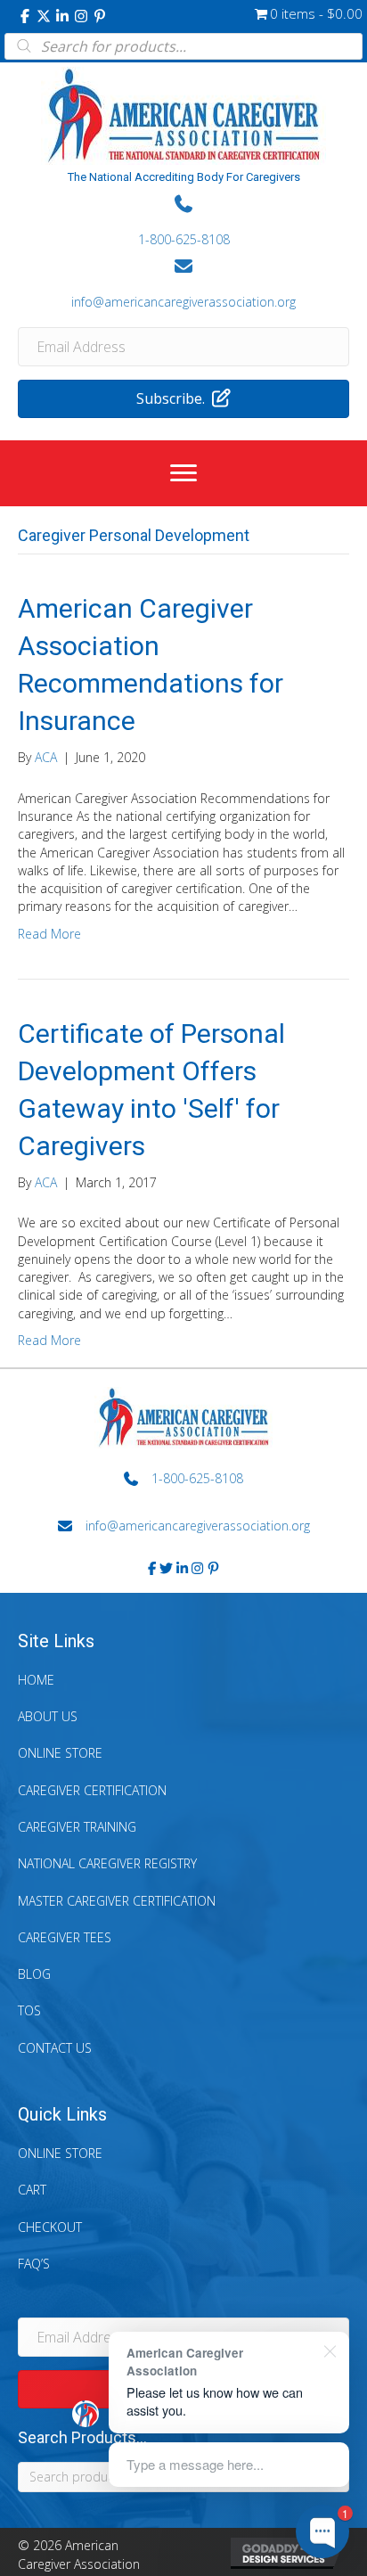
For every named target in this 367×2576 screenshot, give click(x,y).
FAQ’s (34, 2264)
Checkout (50, 2227)
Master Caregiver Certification (117, 1901)
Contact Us (55, 2048)
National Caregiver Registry (107, 1863)
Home (36, 1680)
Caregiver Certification (92, 1790)
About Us (48, 1716)
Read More (49, 934)
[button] (25, 16)
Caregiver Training (77, 1827)
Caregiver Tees (65, 1937)
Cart (32, 2190)
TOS (29, 2010)
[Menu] (183, 473)
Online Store (60, 1753)
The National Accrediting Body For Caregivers (184, 177)
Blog (34, 1974)
